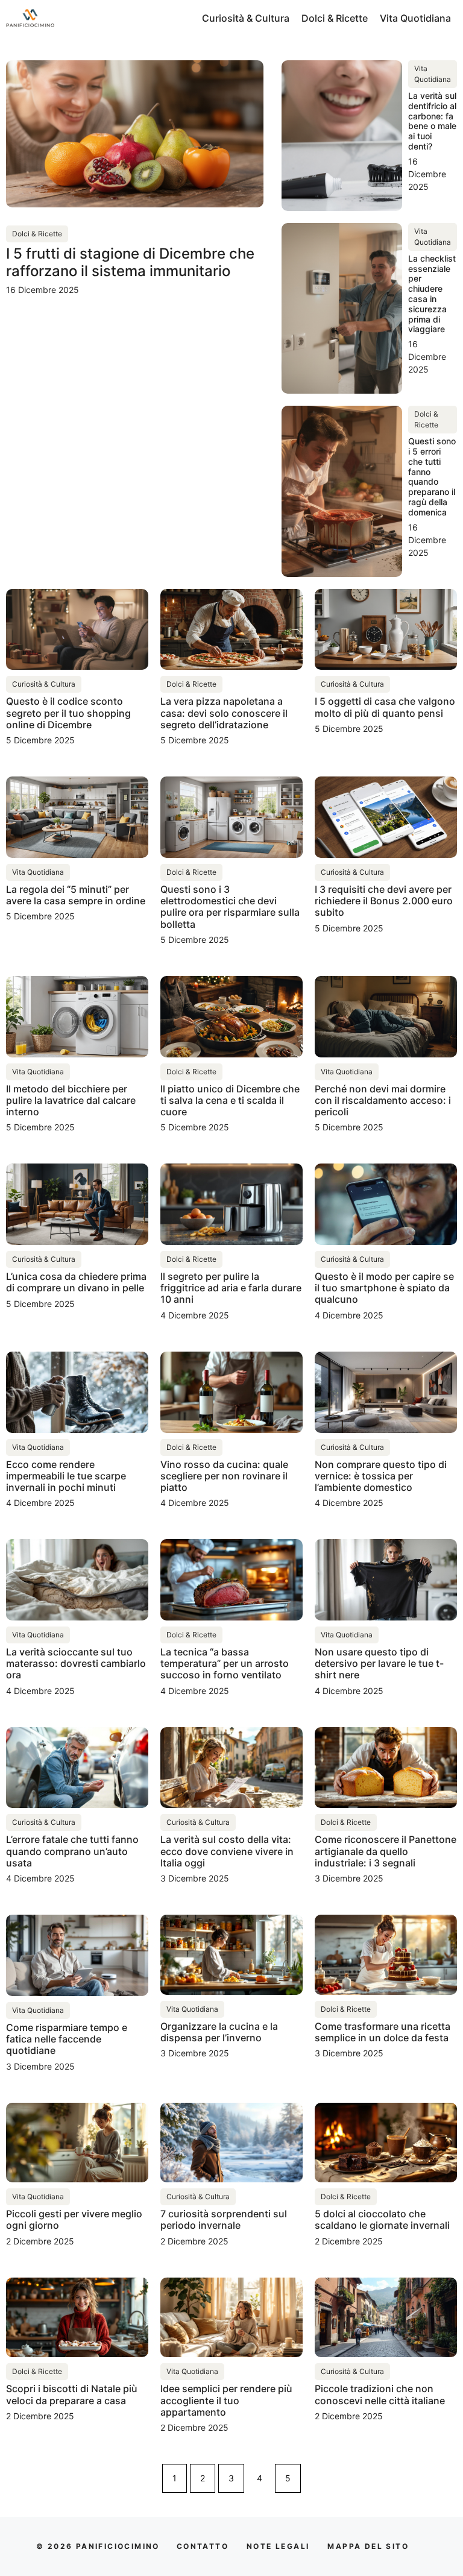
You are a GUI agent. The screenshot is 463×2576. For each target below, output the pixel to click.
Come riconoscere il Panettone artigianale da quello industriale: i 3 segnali (386, 1851)
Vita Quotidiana (415, 18)
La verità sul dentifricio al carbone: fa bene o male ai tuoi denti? (432, 121)
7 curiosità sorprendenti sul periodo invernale (224, 2219)
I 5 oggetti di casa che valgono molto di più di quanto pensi (385, 707)
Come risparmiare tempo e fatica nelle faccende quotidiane (67, 2039)
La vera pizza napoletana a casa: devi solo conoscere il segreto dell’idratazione (224, 713)
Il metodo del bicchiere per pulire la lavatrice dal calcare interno (71, 1100)
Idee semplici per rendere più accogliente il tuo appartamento (226, 2400)
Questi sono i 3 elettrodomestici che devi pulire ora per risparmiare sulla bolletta (230, 907)
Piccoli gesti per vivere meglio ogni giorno (74, 2219)
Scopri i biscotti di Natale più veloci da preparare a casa (72, 2394)
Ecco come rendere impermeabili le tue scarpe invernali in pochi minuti (66, 1476)
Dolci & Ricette (335, 18)
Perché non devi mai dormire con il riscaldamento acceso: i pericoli (383, 1100)
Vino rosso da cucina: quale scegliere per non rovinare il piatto (224, 1476)
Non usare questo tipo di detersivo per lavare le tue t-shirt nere (379, 1663)
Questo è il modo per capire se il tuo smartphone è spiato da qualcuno (384, 1288)
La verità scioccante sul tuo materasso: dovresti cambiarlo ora (76, 1663)
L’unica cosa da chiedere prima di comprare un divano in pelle (76, 1282)
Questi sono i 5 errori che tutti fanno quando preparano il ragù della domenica (432, 477)
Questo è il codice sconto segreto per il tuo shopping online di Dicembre (68, 713)
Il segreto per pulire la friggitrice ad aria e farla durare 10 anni (231, 1288)
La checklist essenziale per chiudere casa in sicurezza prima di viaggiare (432, 294)
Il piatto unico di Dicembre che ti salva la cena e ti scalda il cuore (230, 1100)
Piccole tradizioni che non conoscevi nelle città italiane (380, 2394)
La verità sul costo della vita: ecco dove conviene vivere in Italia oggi (227, 1851)
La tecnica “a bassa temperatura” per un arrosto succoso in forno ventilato (225, 1663)
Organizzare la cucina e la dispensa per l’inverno (219, 2032)
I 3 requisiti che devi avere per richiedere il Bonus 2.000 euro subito (384, 901)
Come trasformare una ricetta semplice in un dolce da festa (383, 2032)
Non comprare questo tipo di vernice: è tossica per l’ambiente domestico (381, 1476)
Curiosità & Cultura (246, 18)
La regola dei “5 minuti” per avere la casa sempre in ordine (76, 895)
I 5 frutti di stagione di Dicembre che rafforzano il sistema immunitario (130, 262)
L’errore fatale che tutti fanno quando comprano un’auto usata (72, 1851)
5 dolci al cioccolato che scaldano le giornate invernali (382, 2219)
